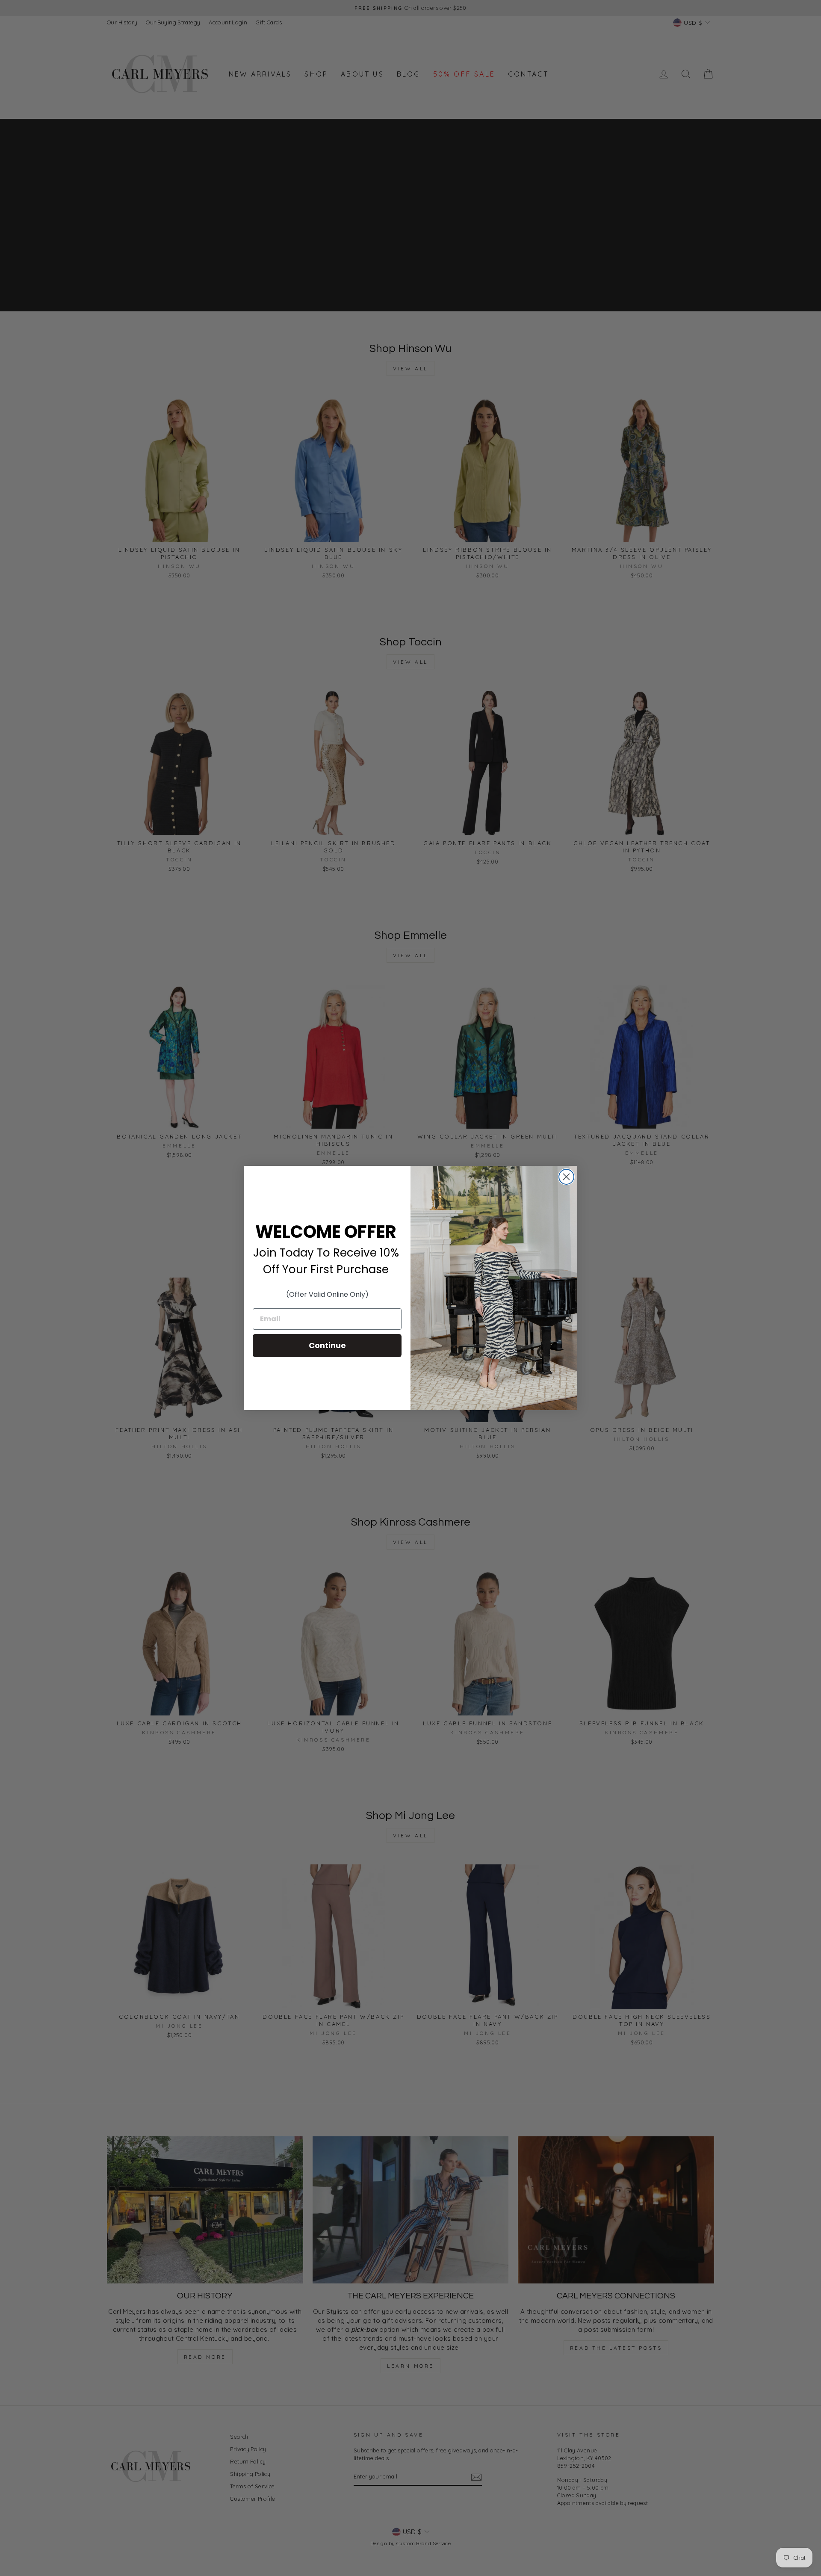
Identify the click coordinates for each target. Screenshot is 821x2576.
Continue (327, 1345)
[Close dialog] (566, 1177)
